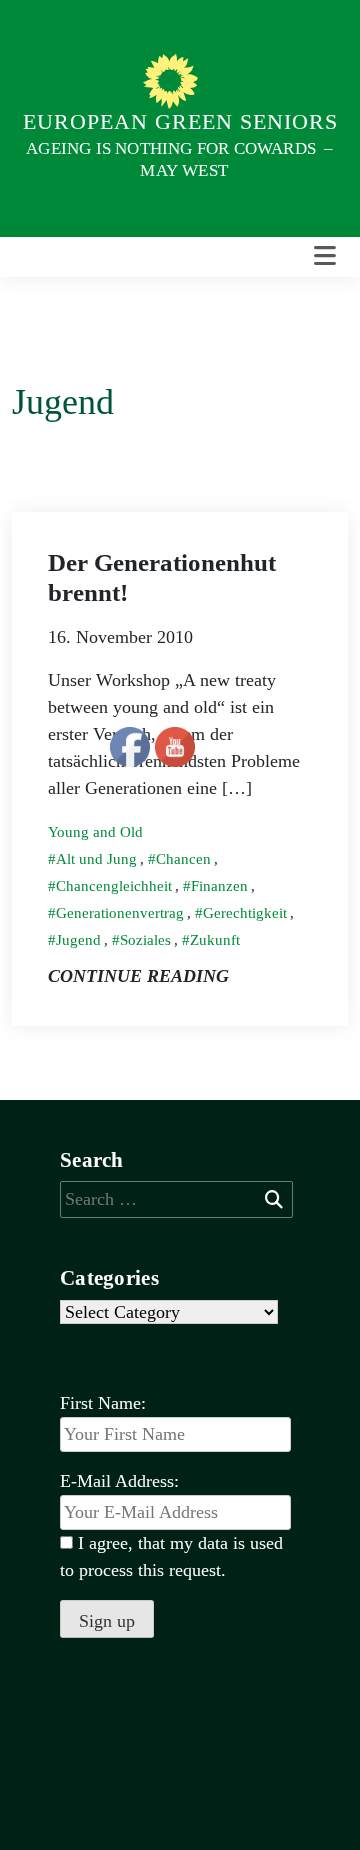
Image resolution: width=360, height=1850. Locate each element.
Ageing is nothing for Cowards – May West (179, 159)
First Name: (103, 1403)
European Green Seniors (180, 121)
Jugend (78, 940)
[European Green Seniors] (174, 80)
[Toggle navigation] (325, 256)
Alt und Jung (96, 859)
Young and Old (95, 832)
